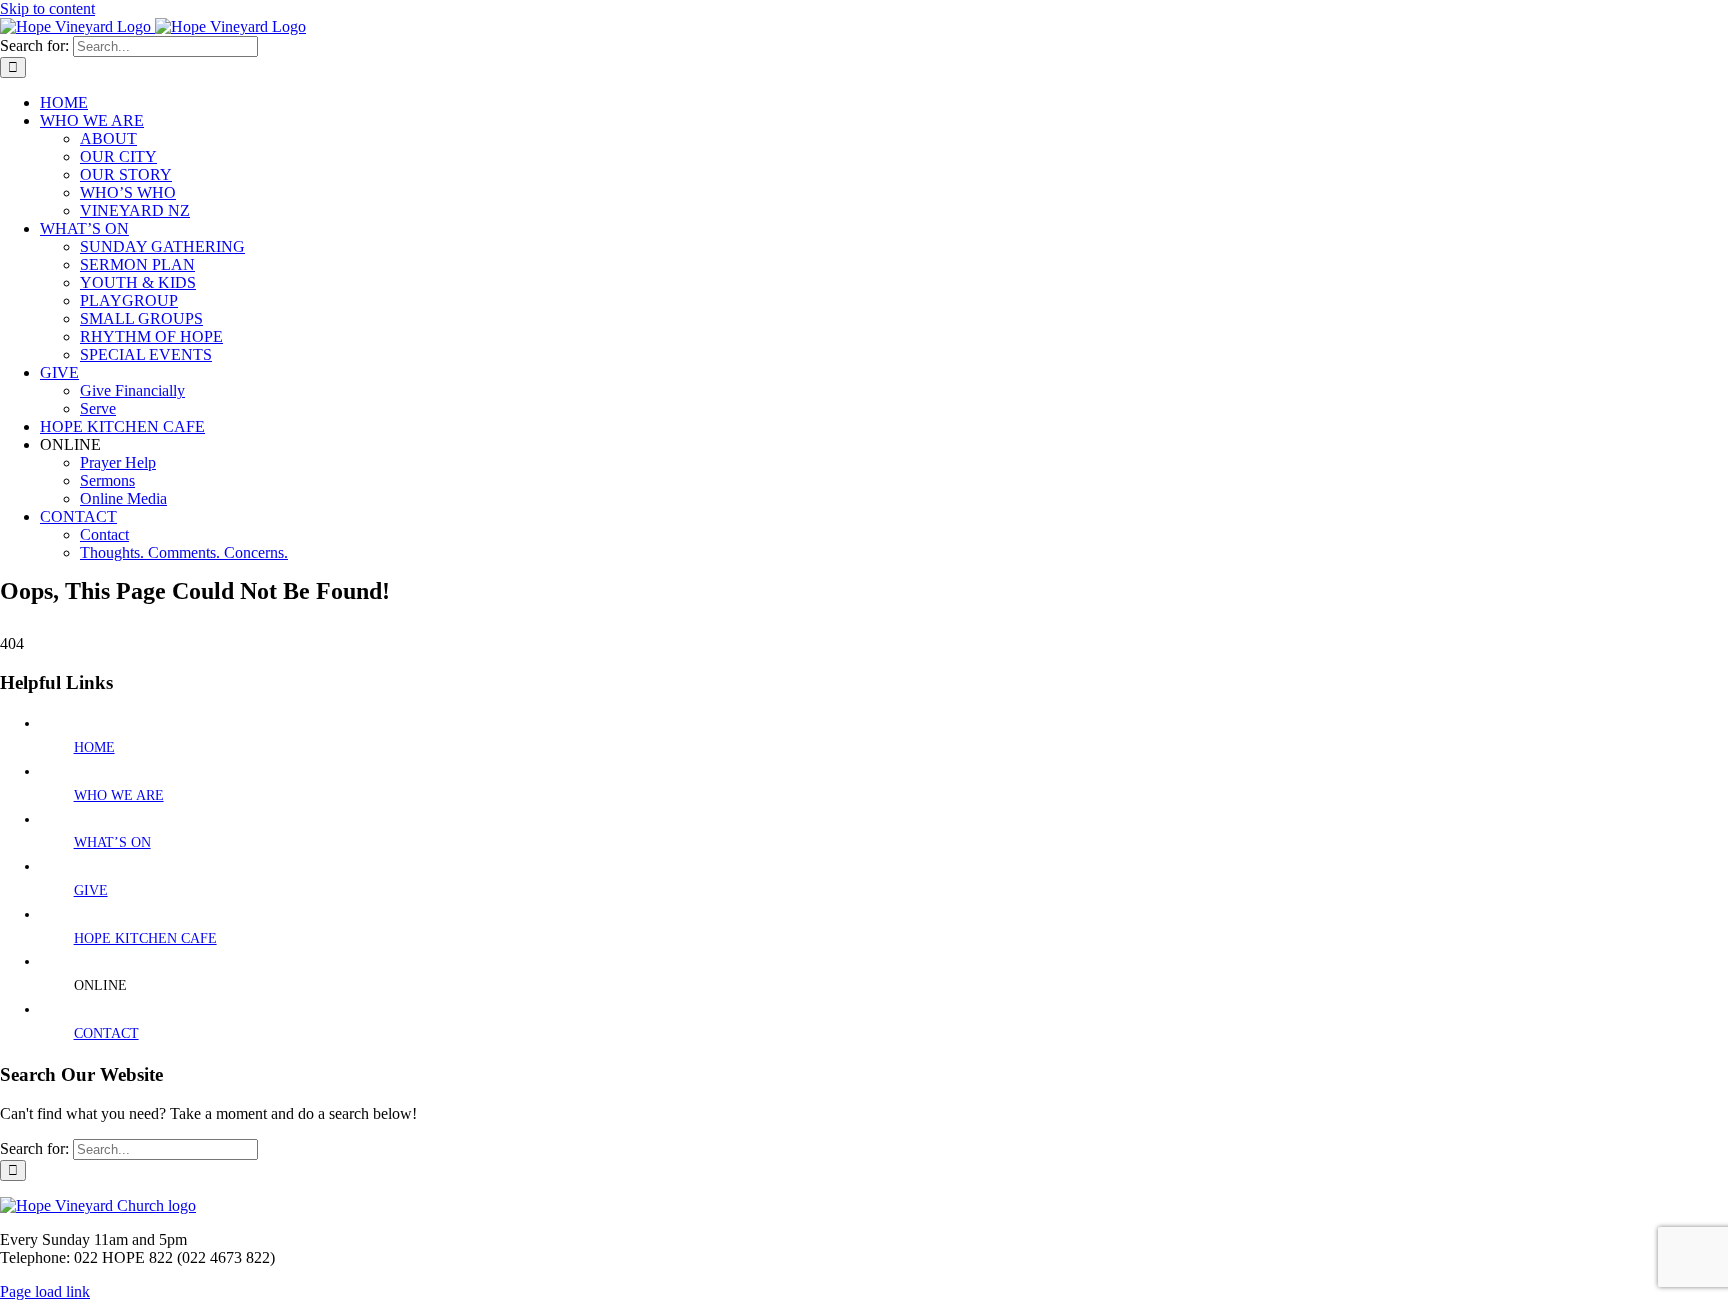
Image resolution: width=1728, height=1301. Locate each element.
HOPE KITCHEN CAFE (145, 938)
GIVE (91, 890)
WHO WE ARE (119, 795)
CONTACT (106, 1033)
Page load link (45, 1291)
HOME (94, 747)
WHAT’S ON (112, 842)
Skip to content (47, 8)
